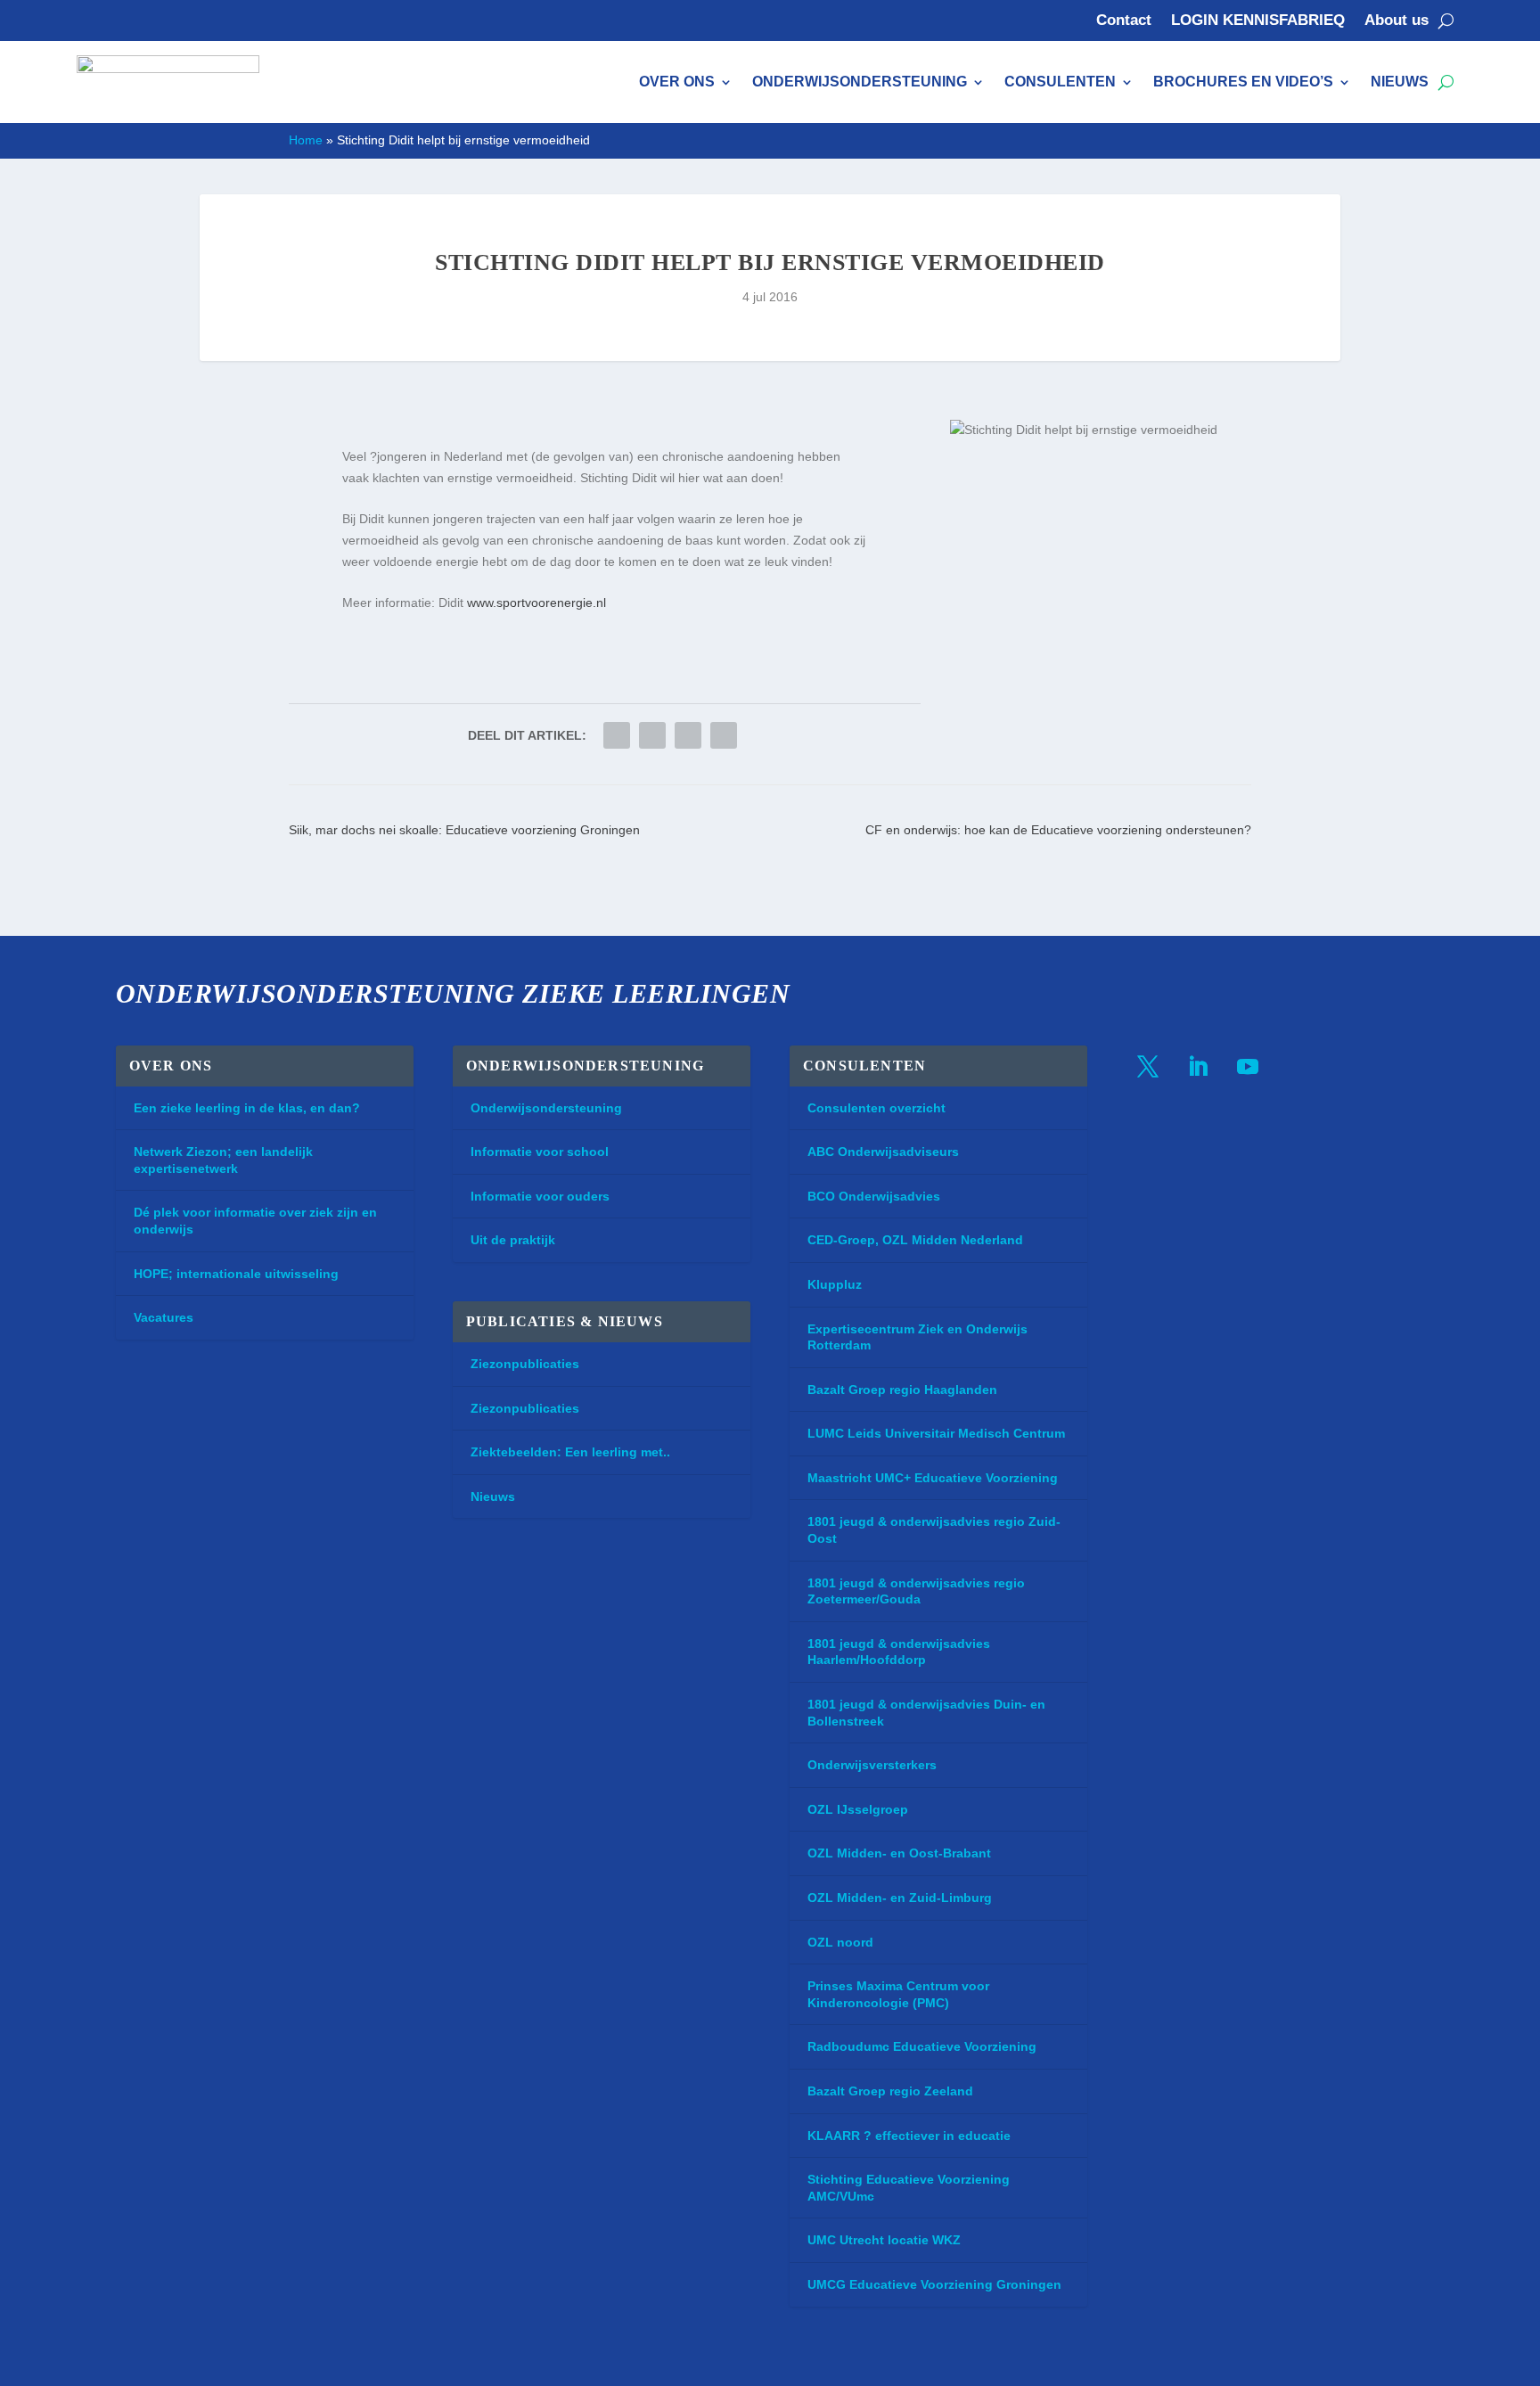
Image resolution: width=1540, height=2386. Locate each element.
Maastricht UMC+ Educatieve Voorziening (933, 1478)
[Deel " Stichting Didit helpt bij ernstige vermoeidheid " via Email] (688, 735)
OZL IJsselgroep (858, 1809)
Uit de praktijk (513, 1240)
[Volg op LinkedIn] (1198, 1067)
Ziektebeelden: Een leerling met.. (570, 1452)
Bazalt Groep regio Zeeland (890, 2091)
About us (1397, 21)
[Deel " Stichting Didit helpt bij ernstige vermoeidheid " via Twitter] (617, 735)
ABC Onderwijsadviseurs (883, 1152)
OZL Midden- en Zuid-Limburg (900, 1898)
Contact (1124, 21)
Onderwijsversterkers (872, 1765)
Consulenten (1060, 82)
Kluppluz (835, 1284)
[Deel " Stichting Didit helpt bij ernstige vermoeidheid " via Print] (724, 735)
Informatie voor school (540, 1152)
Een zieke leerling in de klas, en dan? (247, 1108)
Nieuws (1400, 82)
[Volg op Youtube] (1248, 1067)
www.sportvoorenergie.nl (537, 603)
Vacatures (164, 1317)
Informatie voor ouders (540, 1196)
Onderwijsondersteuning (860, 82)
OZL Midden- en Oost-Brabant (899, 1853)
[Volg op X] (1148, 1067)
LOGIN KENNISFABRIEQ (1258, 21)
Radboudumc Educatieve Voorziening (922, 2046)
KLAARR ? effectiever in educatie (909, 2136)
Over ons (677, 82)
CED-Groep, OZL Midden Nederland (915, 1240)
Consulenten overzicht (876, 1108)
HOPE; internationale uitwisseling (236, 1274)
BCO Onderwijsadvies (874, 1196)
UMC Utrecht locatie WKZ (884, 2240)
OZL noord (840, 1942)
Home (306, 140)
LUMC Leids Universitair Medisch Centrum (936, 1433)
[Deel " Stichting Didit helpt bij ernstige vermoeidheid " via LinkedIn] (652, 735)
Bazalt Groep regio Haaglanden (902, 1390)
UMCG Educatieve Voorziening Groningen (934, 2284)
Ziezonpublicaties (525, 1364)
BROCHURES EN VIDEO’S (1243, 82)
